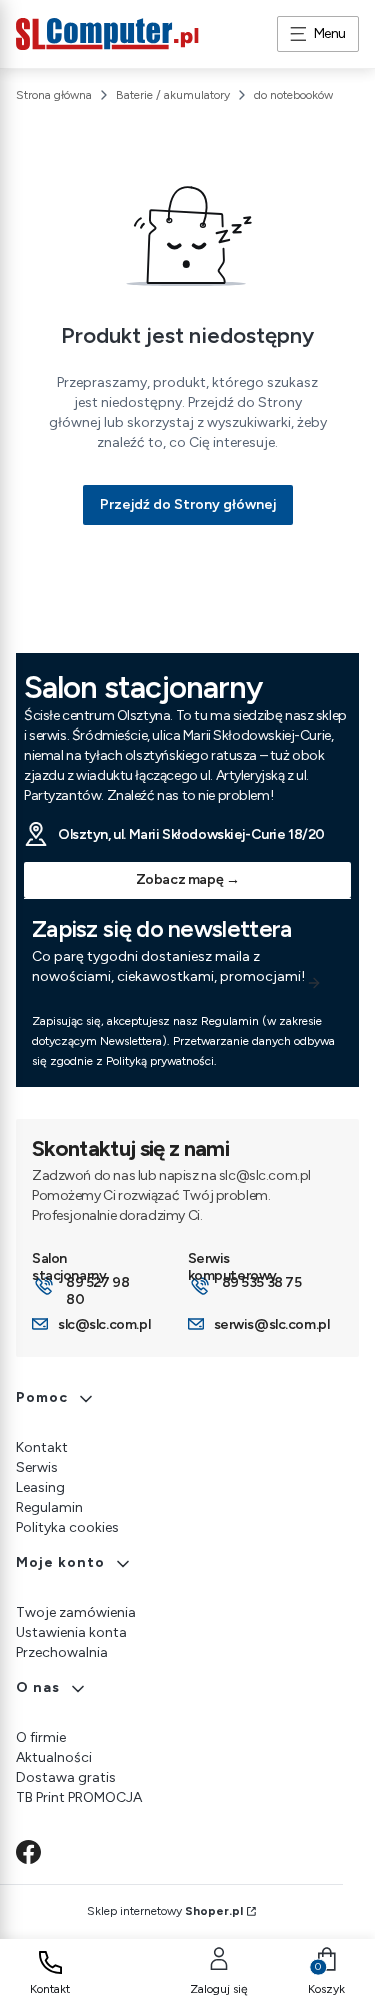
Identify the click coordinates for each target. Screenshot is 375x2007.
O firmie (41, 1737)
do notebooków (293, 95)
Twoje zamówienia (76, 1612)
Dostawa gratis (66, 1777)
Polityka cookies (67, 1527)
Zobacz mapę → (188, 879)
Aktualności (54, 1757)
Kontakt (42, 1447)
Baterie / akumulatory (173, 95)
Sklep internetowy (165, 1911)
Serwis (37, 1467)
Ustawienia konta (71, 1632)
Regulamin (49, 1507)
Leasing (40, 1487)
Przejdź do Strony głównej (188, 504)
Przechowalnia (62, 1652)
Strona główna (54, 95)
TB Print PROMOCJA (79, 1797)
